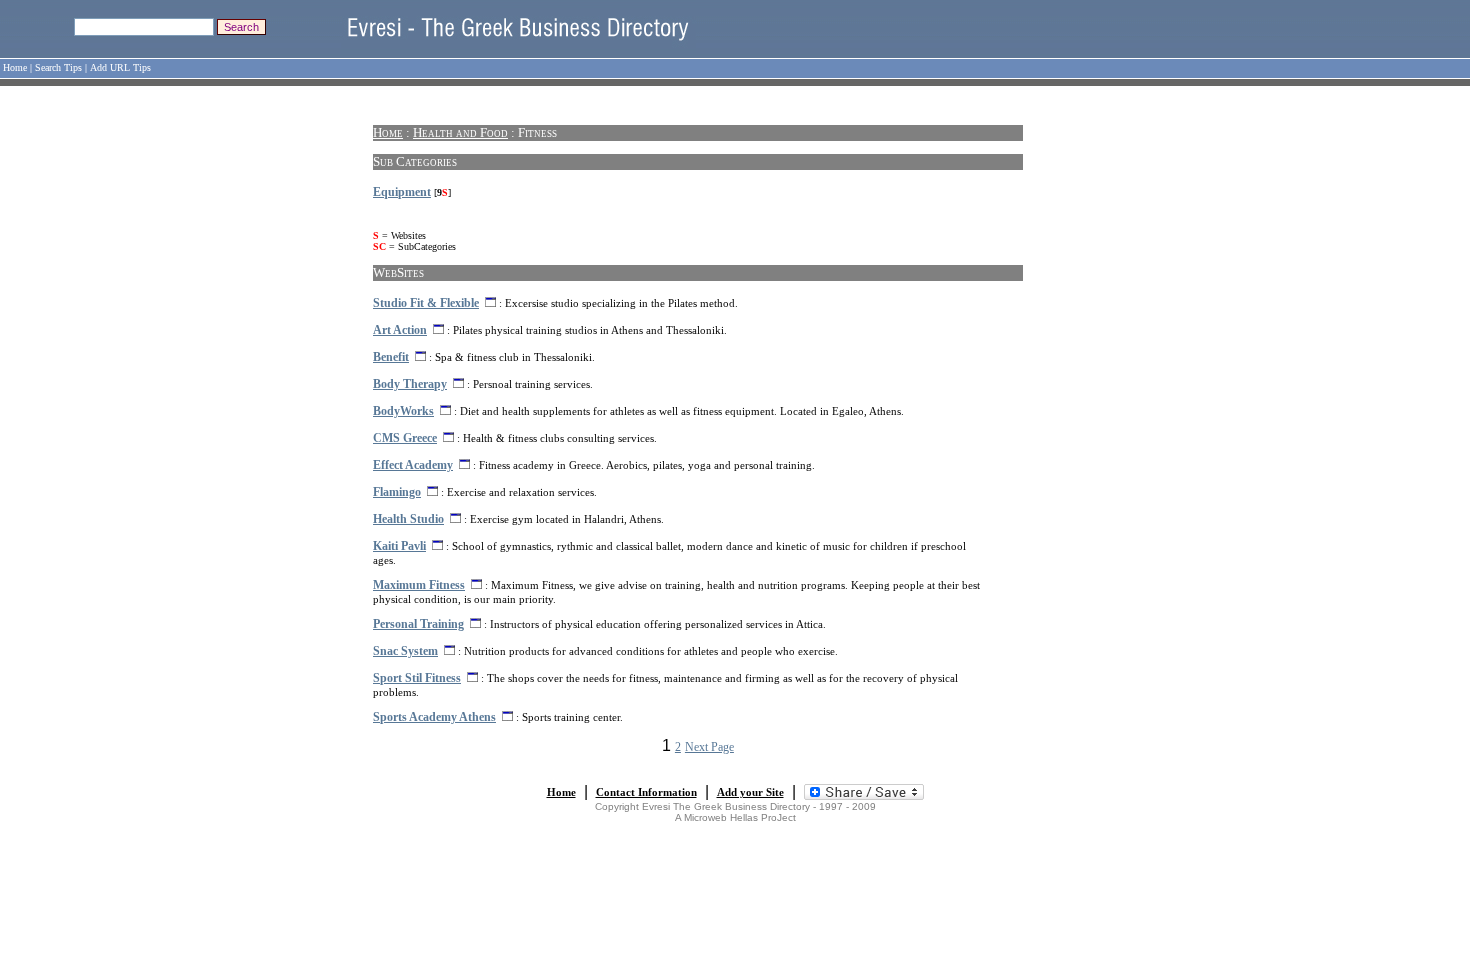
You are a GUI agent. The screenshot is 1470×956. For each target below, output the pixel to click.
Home (15, 67)
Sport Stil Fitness (417, 678)
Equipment (402, 192)
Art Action (400, 330)
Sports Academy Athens (434, 717)
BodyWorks (403, 411)
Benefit (391, 357)
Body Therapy (410, 384)
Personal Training (418, 624)
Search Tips (58, 67)
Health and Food (460, 132)
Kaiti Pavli (399, 546)
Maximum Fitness (419, 585)
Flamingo (397, 492)
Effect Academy (413, 465)
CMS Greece (405, 438)
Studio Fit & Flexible (426, 303)
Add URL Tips (120, 67)
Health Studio (408, 519)
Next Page (709, 747)
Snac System (405, 651)
